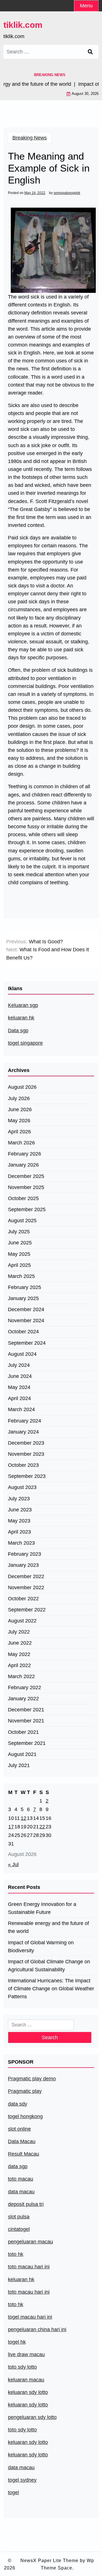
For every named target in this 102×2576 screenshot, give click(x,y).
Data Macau (22, 2141)
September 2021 (27, 1743)
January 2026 (23, 1165)
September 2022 (27, 1610)
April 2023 (19, 1532)
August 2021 (22, 1754)
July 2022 (19, 1632)
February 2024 (25, 1421)
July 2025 (19, 1232)
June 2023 (20, 1510)
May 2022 (19, 1654)
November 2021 (26, 1721)
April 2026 (19, 1132)
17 (11, 1827)
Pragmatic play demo (32, 2079)
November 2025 (26, 1187)
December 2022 (26, 1576)
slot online (19, 2129)
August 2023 (22, 1487)
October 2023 (23, 1465)
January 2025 (23, 1298)
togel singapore (25, 1043)
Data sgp (18, 1031)
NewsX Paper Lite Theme (49, 2561)
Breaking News (30, 138)
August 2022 (22, 1621)
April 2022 (19, 1665)
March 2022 (21, 1676)
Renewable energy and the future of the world (48, 1927)
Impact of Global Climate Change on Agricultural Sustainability (49, 1966)
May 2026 (19, 1121)
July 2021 (19, 1765)
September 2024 (27, 1343)
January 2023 (23, 1565)
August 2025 (22, 1221)
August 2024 (22, 1354)
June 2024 (20, 1376)
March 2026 (21, 1143)
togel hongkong (25, 2116)
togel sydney (22, 2480)
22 (42, 1827)
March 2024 (21, 1409)
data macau (21, 2467)
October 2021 (23, 1732)
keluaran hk (21, 1018)
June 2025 (20, 1243)
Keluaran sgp (23, 1005)
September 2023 (27, 1476)
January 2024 (23, 1432)
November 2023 (26, 1454)
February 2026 (25, 1154)
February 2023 (25, 1554)
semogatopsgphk (67, 193)
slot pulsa (19, 2217)
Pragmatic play (25, 2091)
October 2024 (23, 1332)
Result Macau (24, 2154)
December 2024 (26, 1309)
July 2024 (19, 1365)
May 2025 (19, 1254)
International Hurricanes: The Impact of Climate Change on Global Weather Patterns (51, 1989)
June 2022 (20, 1643)
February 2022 (25, 1688)
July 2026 (19, 1098)
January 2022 (23, 1699)
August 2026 (22, 1087)
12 (24, 1818)
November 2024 (26, 1321)
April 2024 (19, 1398)
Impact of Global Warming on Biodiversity (41, 1947)
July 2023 (19, 1499)
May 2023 (19, 1521)
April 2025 (19, 1265)
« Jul (13, 1864)
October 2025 (23, 1198)
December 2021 (26, 1710)
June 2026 (20, 1109)
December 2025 (26, 1176)
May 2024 (19, 1387)
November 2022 (26, 1588)
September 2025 (27, 1209)
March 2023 (21, 1543)
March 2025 (21, 1276)
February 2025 (25, 1287)
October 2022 (23, 1599)
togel (13, 2492)
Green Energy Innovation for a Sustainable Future (42, 1908)
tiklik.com (23, 25)
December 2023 (26, 1443)
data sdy (18, 2104)
